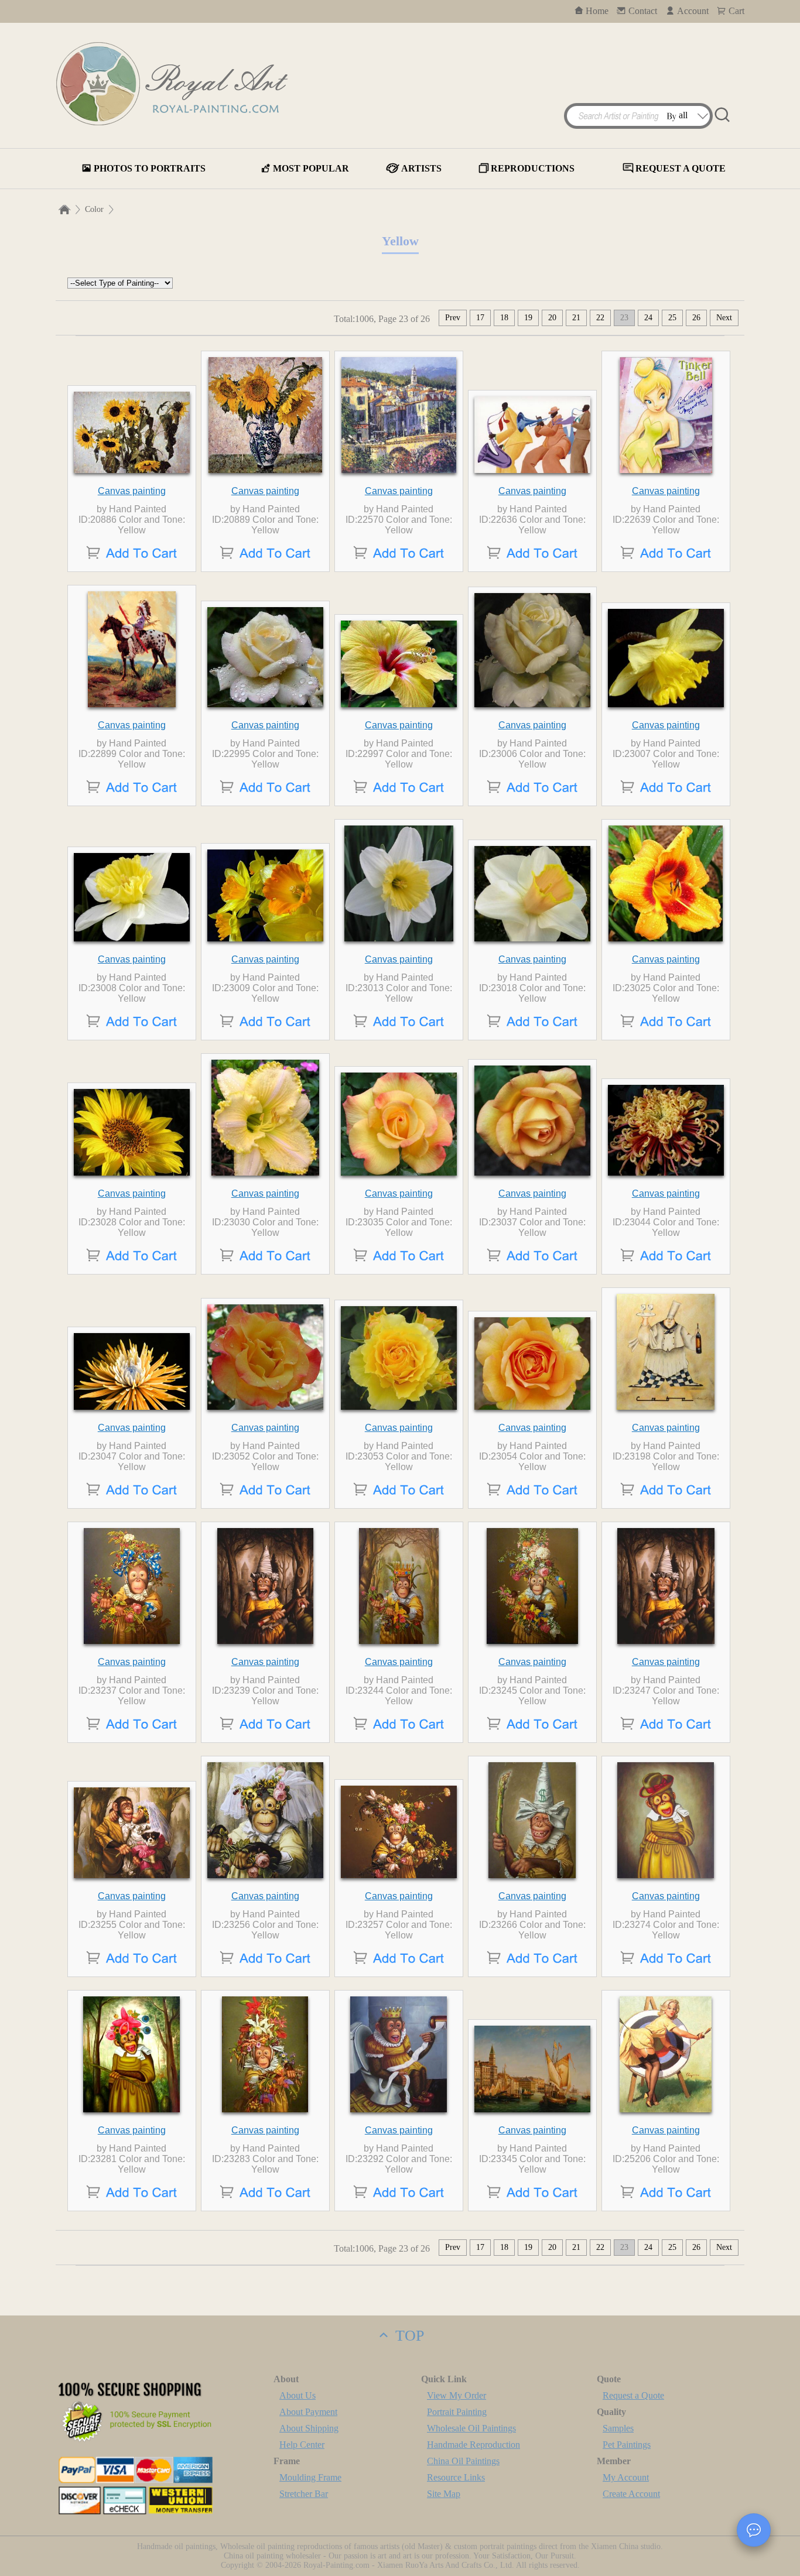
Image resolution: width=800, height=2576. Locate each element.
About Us (298, 2395)
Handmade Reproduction (473, 2445)
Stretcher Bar (304, 2494)
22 (600, 318)
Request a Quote (633, 2395)
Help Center (302, 2445)
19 (528, 318)
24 (648, 318)
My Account (626, 2477)
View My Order (457, 2395)
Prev (453, 318)
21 (576, 318)
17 (480, 318)
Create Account (631, 2494)
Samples (618, 2428)
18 (504, 318)
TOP (408, 2336)
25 (672, 318)
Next (724, 318)
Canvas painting (132, 491)
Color (94, 209)
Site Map (444, 2494)
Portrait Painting (457, 2412)
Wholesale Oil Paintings (471, 2428)
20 (552, 318)
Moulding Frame (310, 2477)
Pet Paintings (627, 2445)
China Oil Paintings (463, 2461)
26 (696, 318)
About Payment (308, 2412)
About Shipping (309, 2428)
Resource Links (456, 2477)
